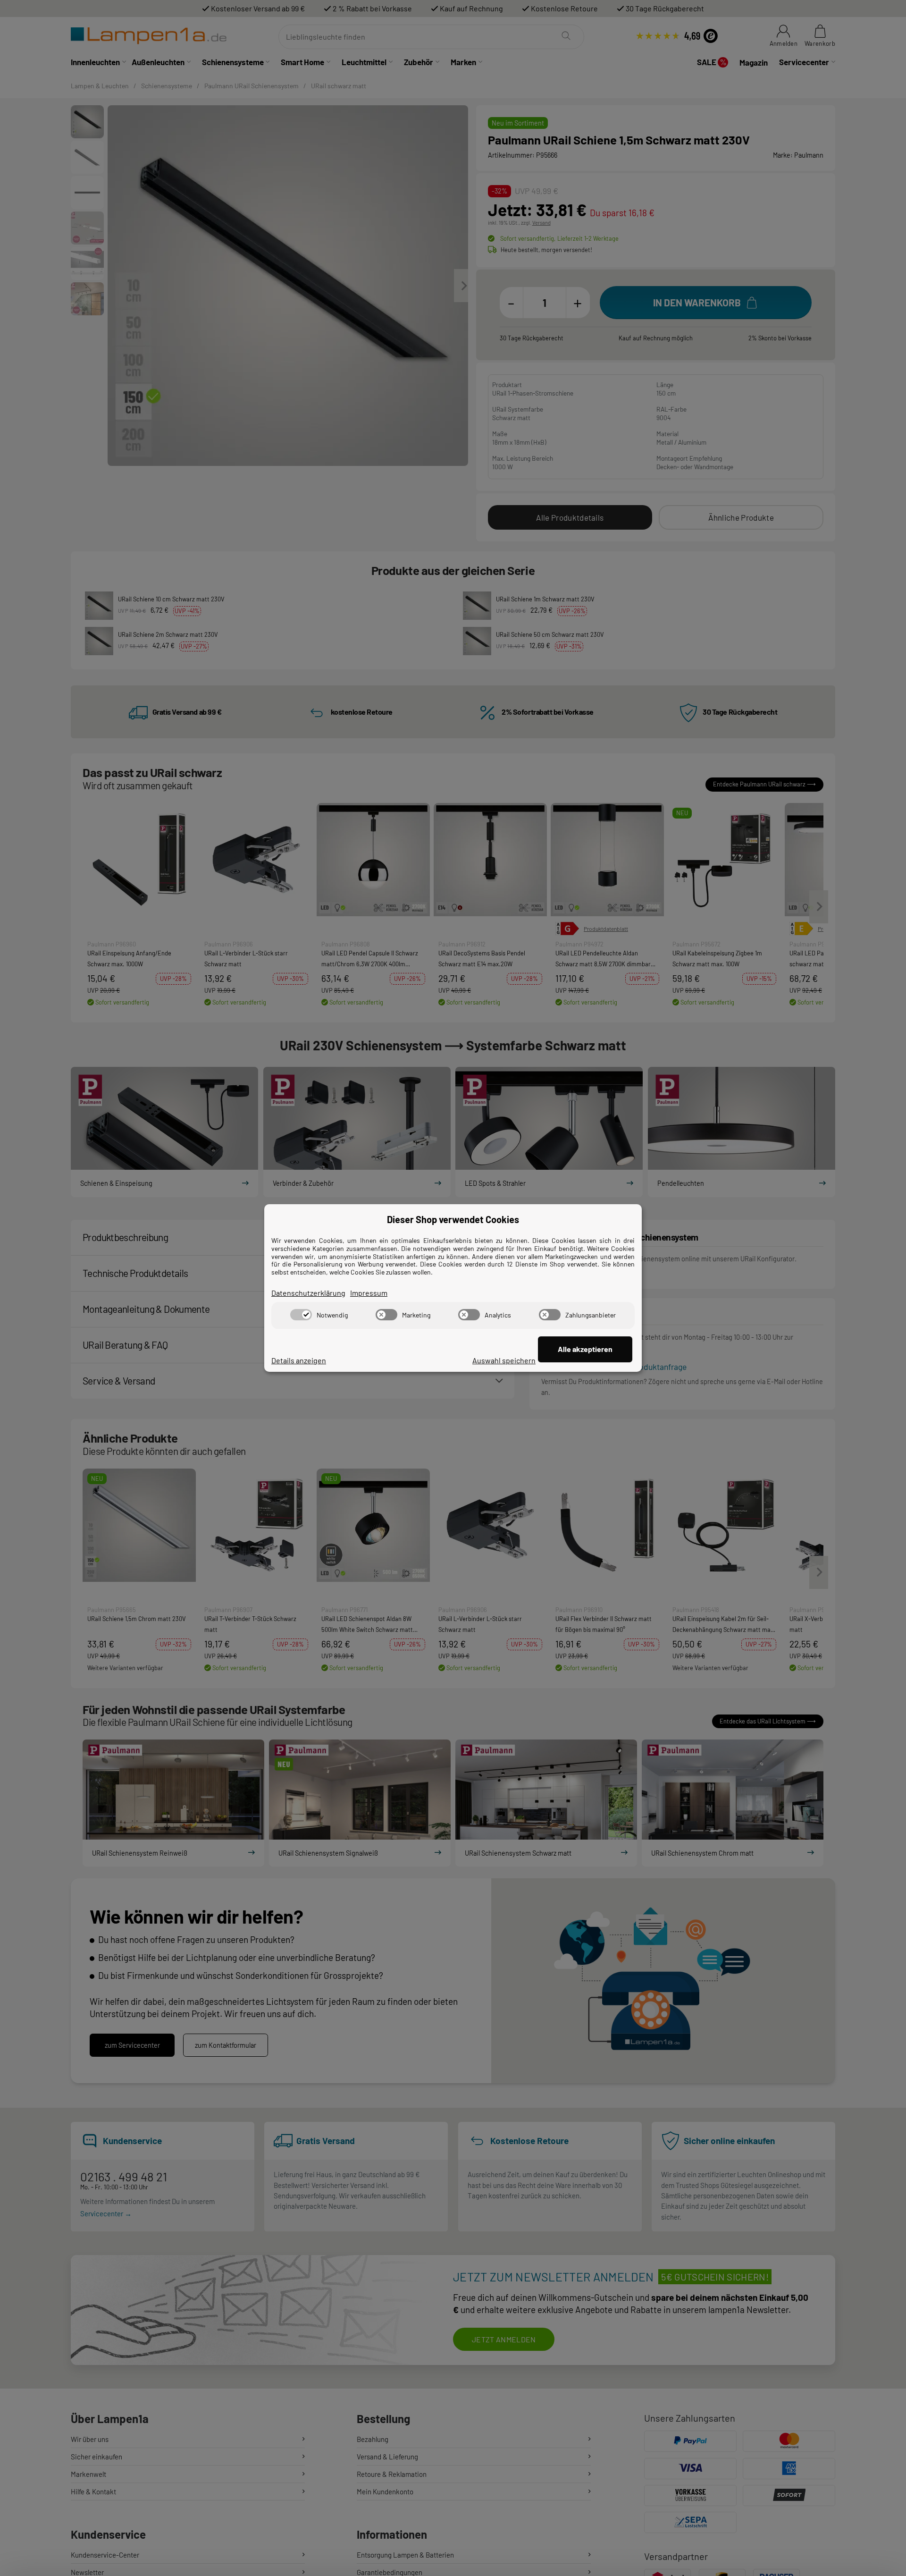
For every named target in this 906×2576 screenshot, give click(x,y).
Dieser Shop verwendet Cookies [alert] (453, 1219)
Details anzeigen (299, 1360)
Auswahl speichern (504, 1360)
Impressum (369, 1293)
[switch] (301, 1315)
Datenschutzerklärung (308, 1293)
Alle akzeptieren (585, 1349)
